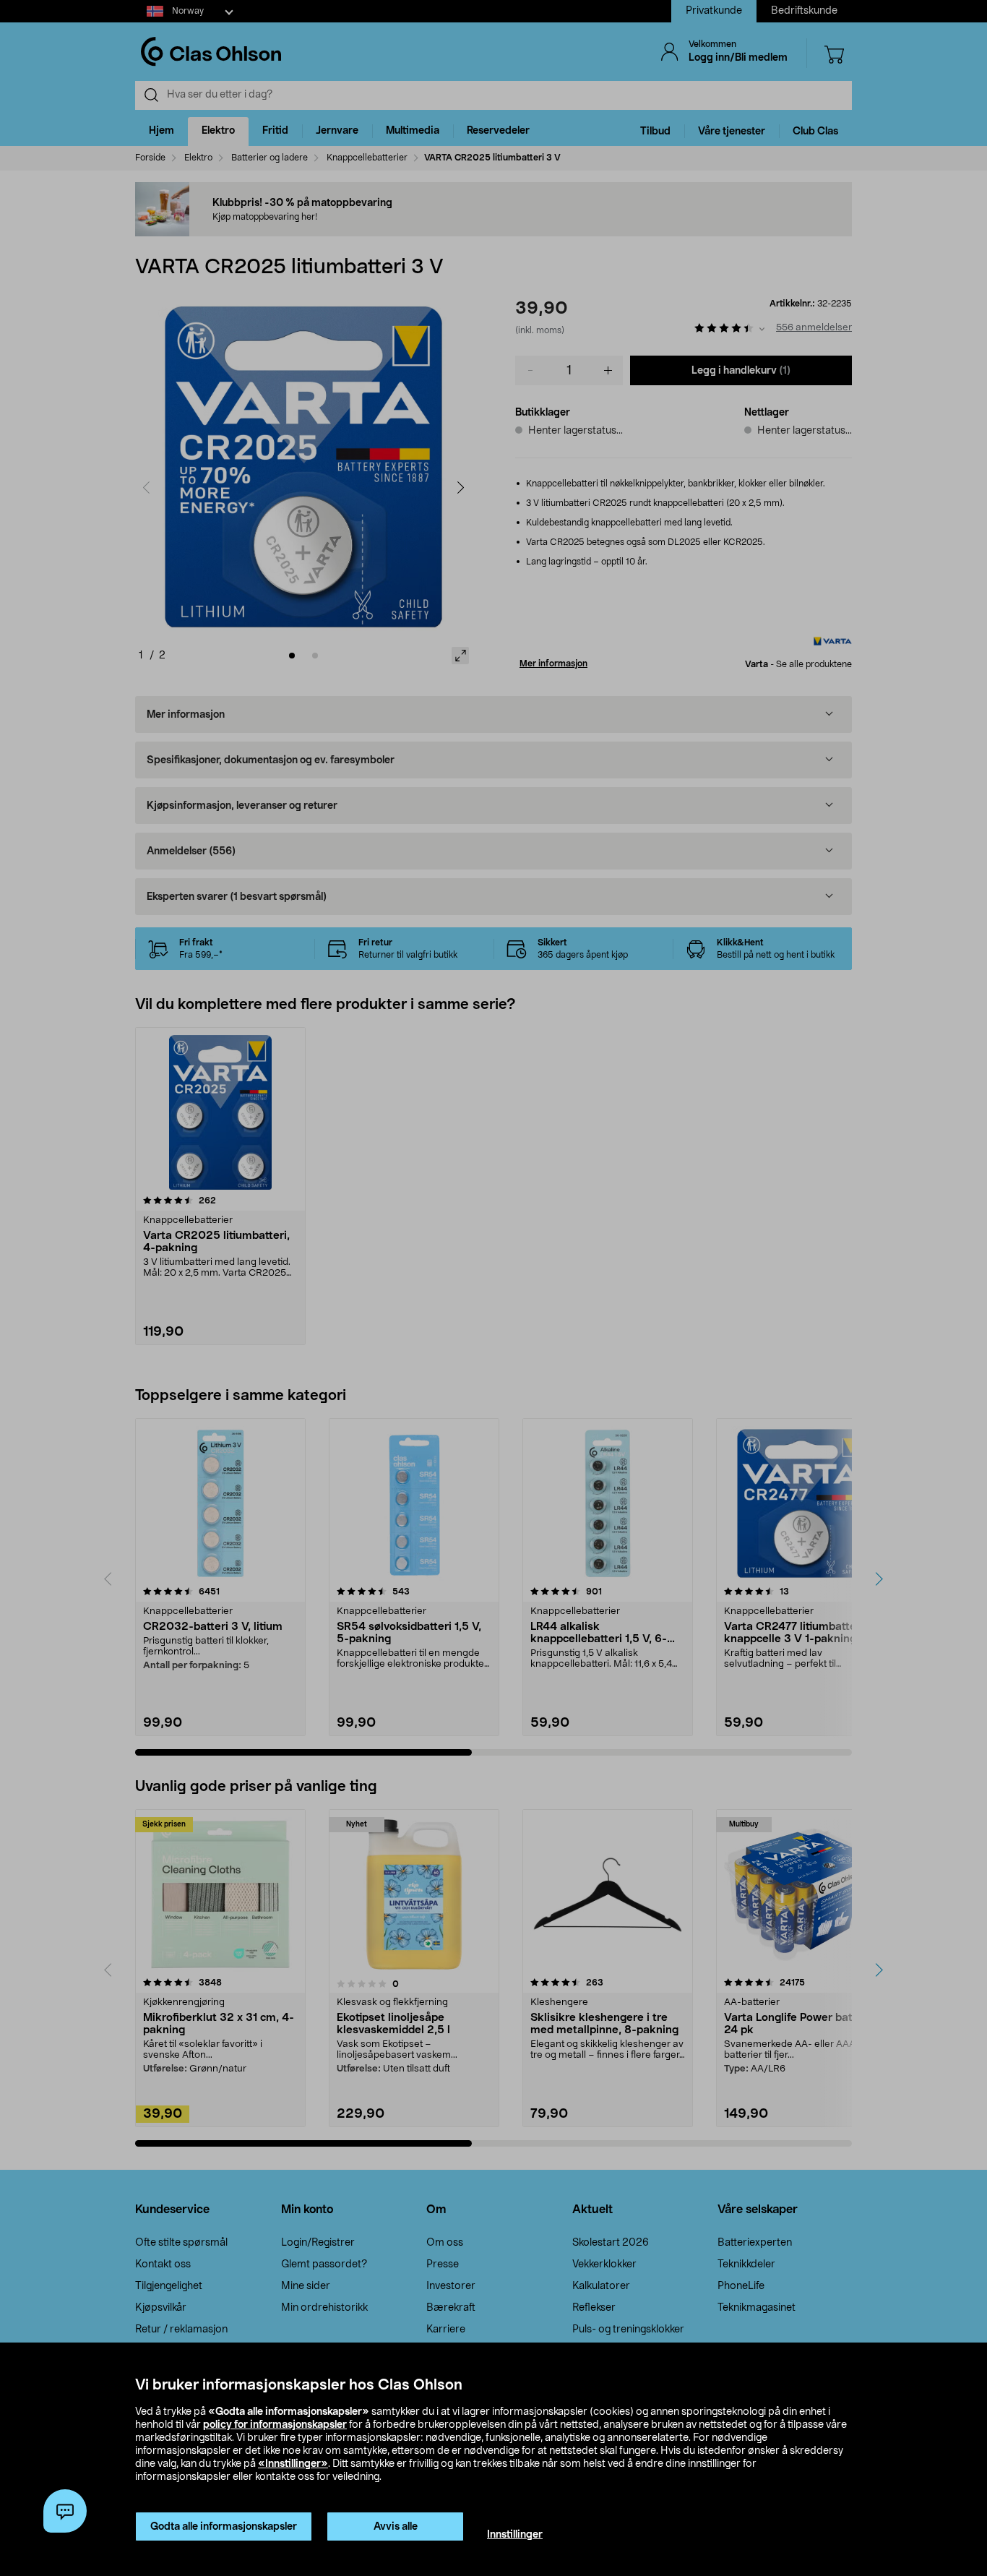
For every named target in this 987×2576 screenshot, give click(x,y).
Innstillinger (515, 2535)
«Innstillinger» (293, 2464)
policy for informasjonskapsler (275, 2425)
